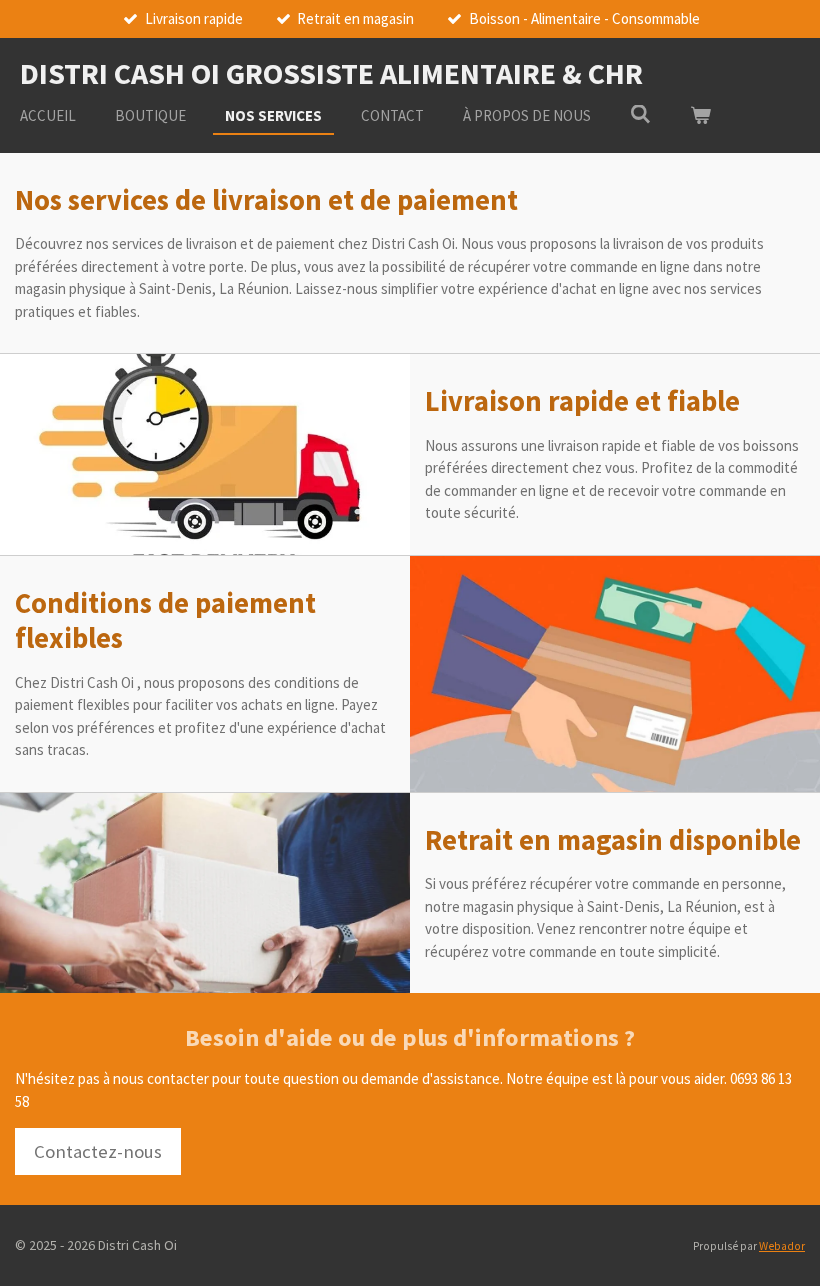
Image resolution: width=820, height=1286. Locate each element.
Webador (782, 1246)
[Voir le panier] (700, 116)
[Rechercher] (640, 114)
